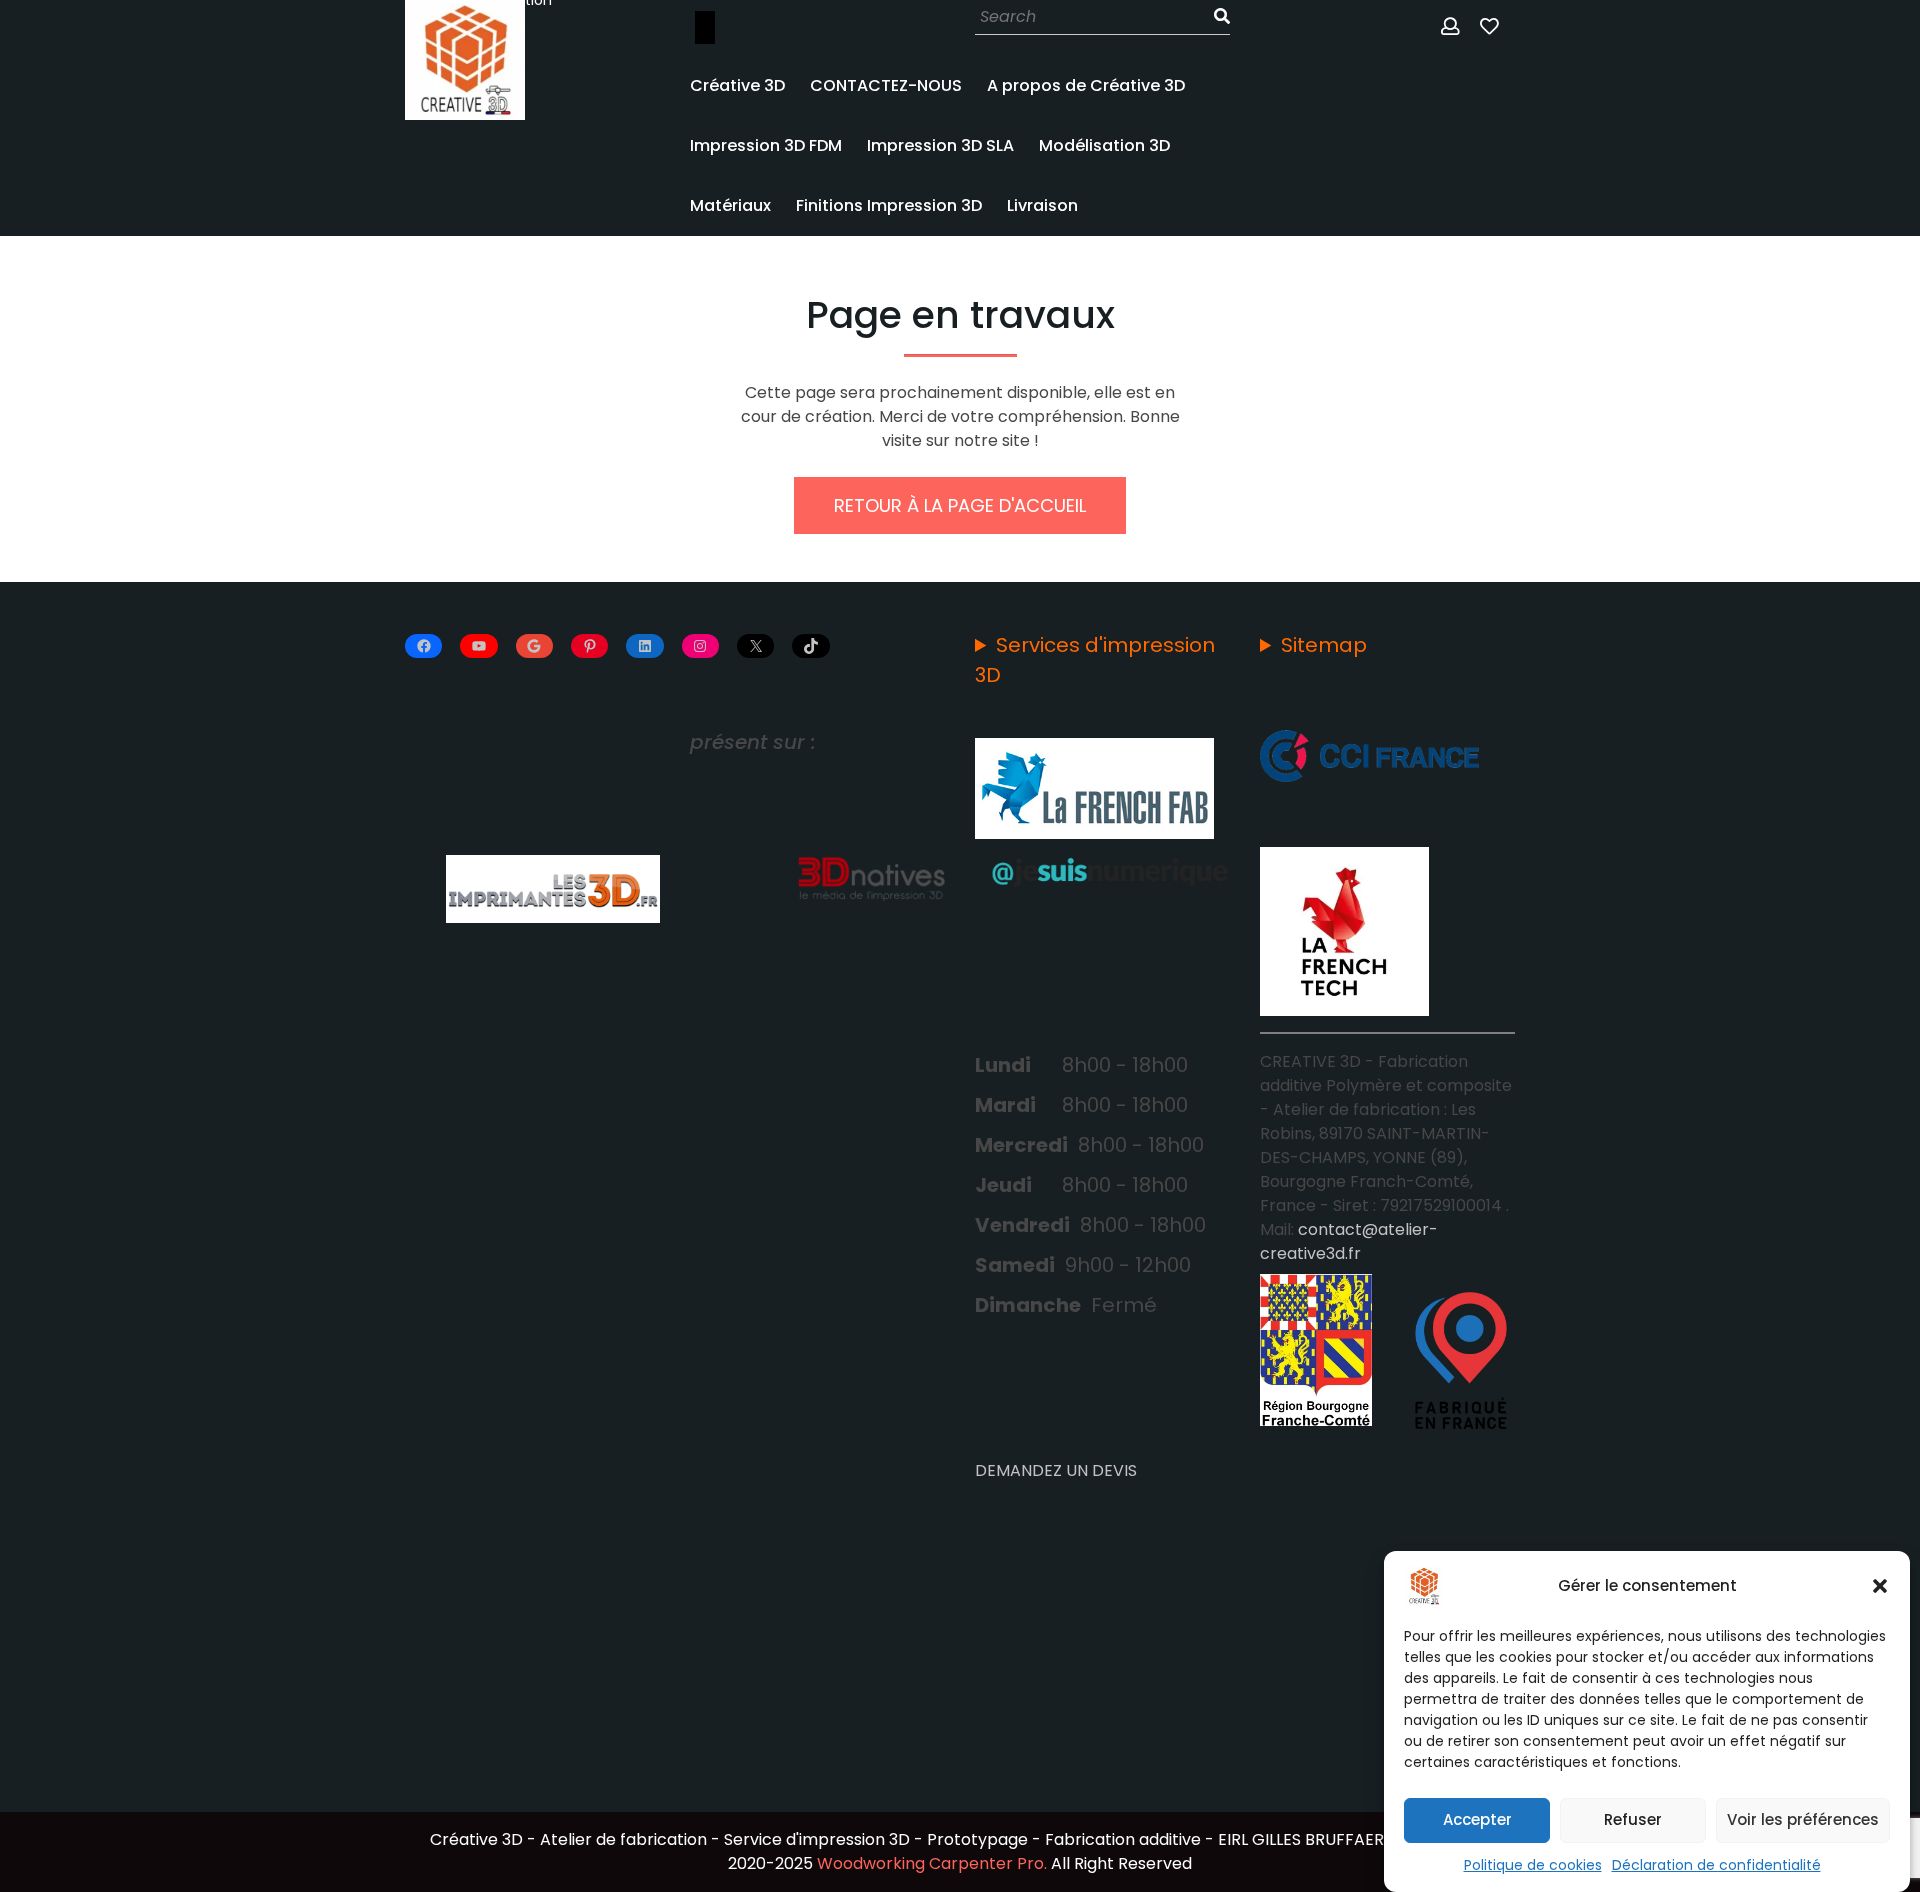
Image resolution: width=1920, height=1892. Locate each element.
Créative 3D (737, 85)
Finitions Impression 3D (889, 205)
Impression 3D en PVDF (796, 856)
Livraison (1042, 205)
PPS (726, 804)
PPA (727, 752)
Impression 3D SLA (940, 145)
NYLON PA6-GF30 (775, 302)
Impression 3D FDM (766, 145)
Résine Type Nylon (780, 700)
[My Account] (1452, 28)
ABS (727, 398)
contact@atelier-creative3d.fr (1349, 1241)
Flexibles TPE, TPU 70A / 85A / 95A (791, 523)
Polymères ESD (766, 1096)
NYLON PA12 (755, 648)
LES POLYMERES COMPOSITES (765, 273)
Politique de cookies (1533, 1865)
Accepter (1477, 1820)
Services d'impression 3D (1095, 660)
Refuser (1633, 1820)
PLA (726, 450)
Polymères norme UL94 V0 (778, 1023)
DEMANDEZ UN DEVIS (1056, 1470)
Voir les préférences (1803, 1820)
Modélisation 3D (1104, 145)
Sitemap (1324, 645)
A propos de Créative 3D (1086, 85)
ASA (728, 346)
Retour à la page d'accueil (960, 505)
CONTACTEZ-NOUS (886, 85)
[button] (1880, 1586)
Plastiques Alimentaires (759, 929)
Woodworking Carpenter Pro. (932, 1863)
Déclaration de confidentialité (1716, 1865)
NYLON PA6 (752, 596)
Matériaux (730, 205)
